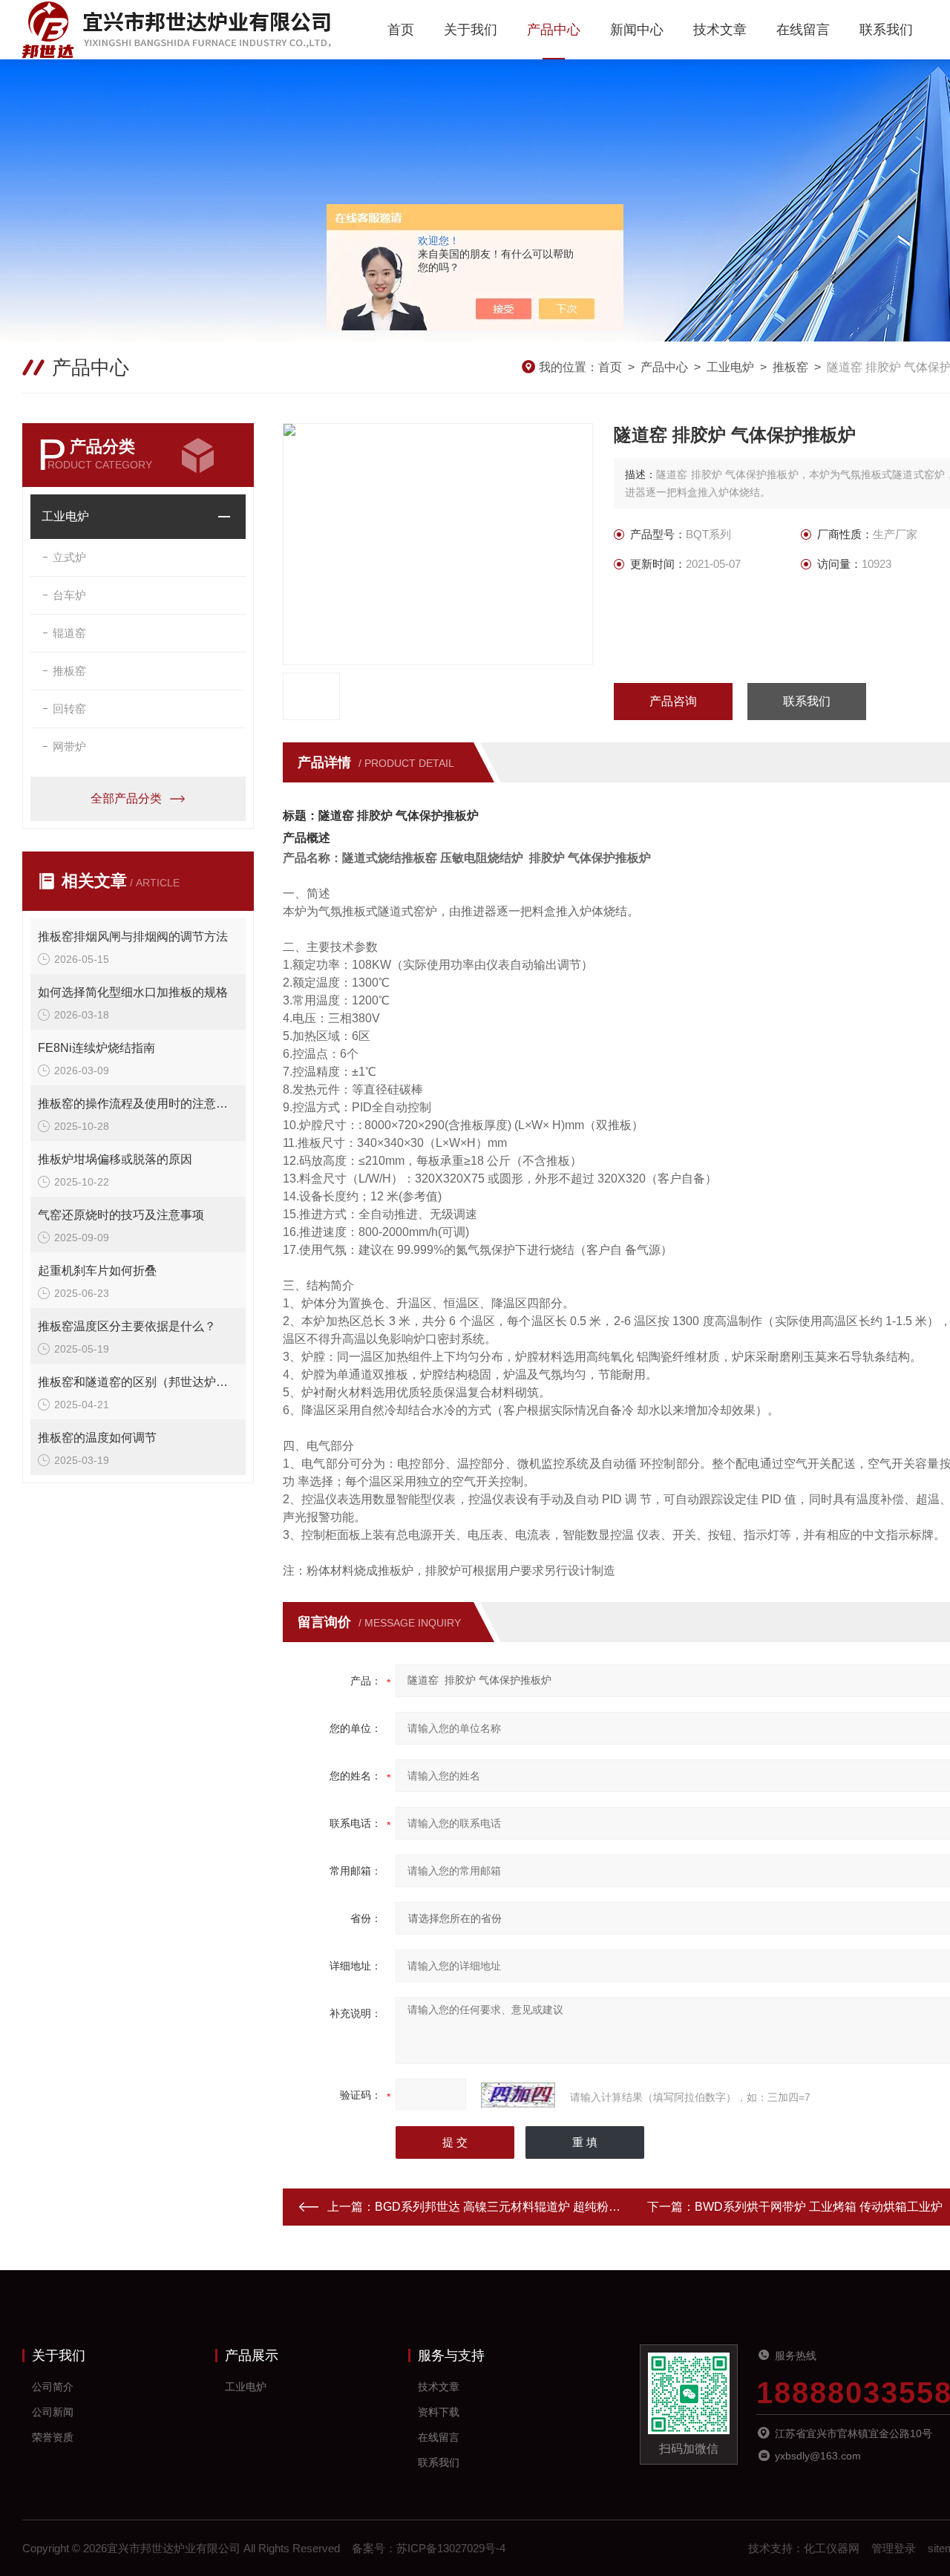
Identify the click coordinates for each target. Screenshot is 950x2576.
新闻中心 (637, 30)
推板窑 (790, 367)
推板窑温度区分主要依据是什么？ (127, 1326)
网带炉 (69, 746)
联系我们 (886, 30)
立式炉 (69, 557)
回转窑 (69, 709)
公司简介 (53, 2387)
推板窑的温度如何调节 (97, 1438)
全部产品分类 (126, 798)
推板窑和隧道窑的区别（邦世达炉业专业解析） (138, 1382)
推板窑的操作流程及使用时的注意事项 (138, 1104)
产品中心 (554, 30)
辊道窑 (69, 633)
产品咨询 (673, 701)
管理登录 (894, 2548)
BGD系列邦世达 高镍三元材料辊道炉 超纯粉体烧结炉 (515, 2207)
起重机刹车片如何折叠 (97, 1271)
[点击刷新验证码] (518, 2095)
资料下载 (439, 2412)
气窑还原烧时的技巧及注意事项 (121, 1215)
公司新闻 (53, 2412)
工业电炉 (730, 367)
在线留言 (803, 30)
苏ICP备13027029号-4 (451, 2548)
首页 (401, 30)
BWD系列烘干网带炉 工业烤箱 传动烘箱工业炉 (819, 2207)
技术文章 (720, 30)
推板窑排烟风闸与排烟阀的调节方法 (133, 936)
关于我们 (471, 30)
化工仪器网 (832, 2548)
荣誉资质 (53, 2437)
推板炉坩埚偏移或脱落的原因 (115, 1159)
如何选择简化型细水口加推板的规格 (133, 992)
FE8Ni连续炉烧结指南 (96, 1048)
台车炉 (69, 595)
